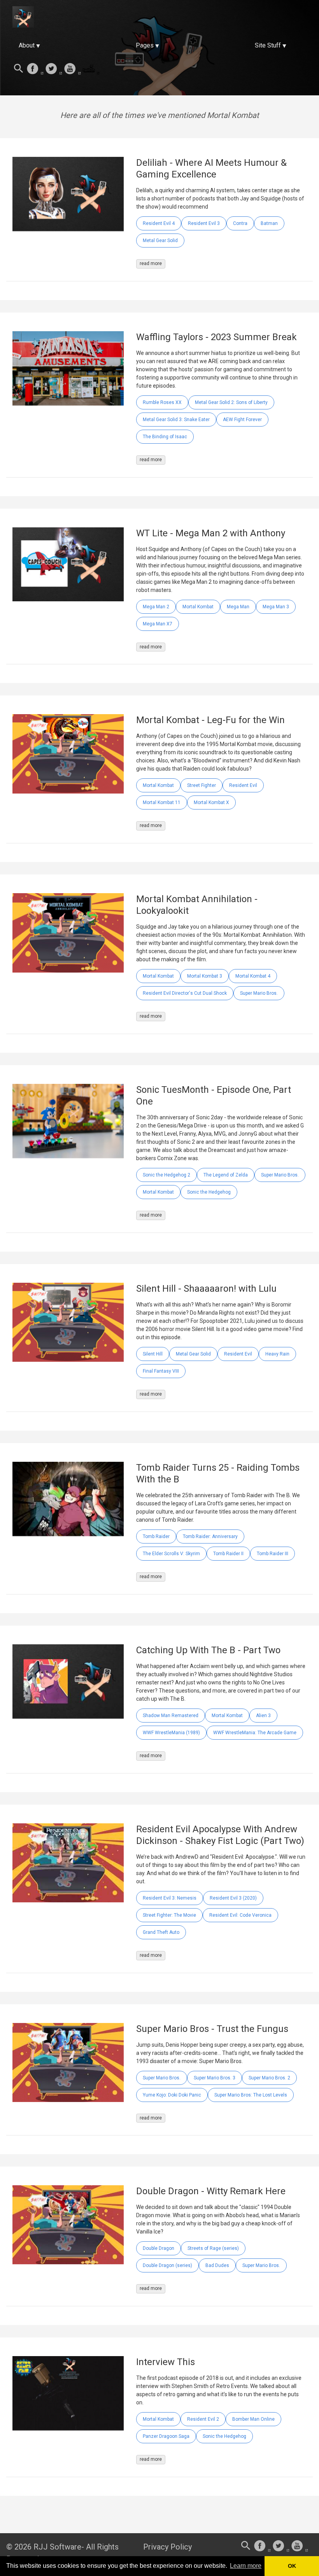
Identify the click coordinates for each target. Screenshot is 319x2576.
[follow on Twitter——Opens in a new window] (54, 69)
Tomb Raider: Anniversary (210, 1536)
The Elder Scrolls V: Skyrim (171, 1554)
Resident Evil (243, 785)
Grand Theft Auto (161, 1932)
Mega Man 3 (276, 607)
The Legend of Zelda (226, 1175)
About (27, 45)
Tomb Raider (156, 1536)
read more (151, 263)
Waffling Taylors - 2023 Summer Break (216, 337)
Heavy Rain (277, 1354)
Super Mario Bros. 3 (215, 2078)
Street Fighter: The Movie (169, 1915)
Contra (240, 223)
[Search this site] (19, 69)
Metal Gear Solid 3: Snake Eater (176, 420)
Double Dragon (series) (167, 2265)
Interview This (166, 2362)
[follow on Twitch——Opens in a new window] (91, 69)
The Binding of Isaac (165, 437)
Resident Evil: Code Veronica (240, 1915)
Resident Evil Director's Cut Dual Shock (185, 993)
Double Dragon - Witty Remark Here (211, 2191)
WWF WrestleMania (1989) (171, 1733)
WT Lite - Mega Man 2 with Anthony (211, 533)
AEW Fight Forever (242, 420)
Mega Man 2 (156, 607)
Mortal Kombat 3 (205, 976)
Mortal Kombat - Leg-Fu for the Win (210, 720)
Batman (269, 223)
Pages (145, 45)
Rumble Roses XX (162, 402)
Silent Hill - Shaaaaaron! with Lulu (206, 1289)
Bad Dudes (217, 2265)
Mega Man (238, 607)
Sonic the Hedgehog (209, 1192)
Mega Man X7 (158, 624)
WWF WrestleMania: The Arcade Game (255, 1733)
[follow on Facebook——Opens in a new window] (35, 69)
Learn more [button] (246, 2566)
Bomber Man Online (253, 2419)
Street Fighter (202, 785)
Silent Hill (153, 1354)
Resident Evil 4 (159, 223)
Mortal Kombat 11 (162, 802)
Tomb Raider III (273, 1554)
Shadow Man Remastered (171, 1716)
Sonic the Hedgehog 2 (167, 1175)
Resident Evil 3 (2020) (233, 1898)
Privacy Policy (167, 2547)
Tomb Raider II (228, 1554)
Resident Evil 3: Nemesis (170, 1898)
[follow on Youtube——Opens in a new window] (72, 69)
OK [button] (292, 2566)
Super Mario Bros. (259, 993)
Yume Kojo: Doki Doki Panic (172, 2095)
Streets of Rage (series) (213, 2248)
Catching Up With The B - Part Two (208, 1650)
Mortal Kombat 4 (253, 976)
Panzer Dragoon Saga (166, 2436)
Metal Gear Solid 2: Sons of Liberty (231, 402)
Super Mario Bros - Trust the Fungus (212, 2029)
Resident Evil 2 (203, 2419)
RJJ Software (57, 2547)
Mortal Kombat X (211, 802)
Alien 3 (263, 1716)
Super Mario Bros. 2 (269, 2078)
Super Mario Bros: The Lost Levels (251, 2095)
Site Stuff (268, 45)
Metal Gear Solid (160, 241)
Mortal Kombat (198, 607)
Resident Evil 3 (204, 223)
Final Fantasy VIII (161, 1371)
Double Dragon (159, 2248)
